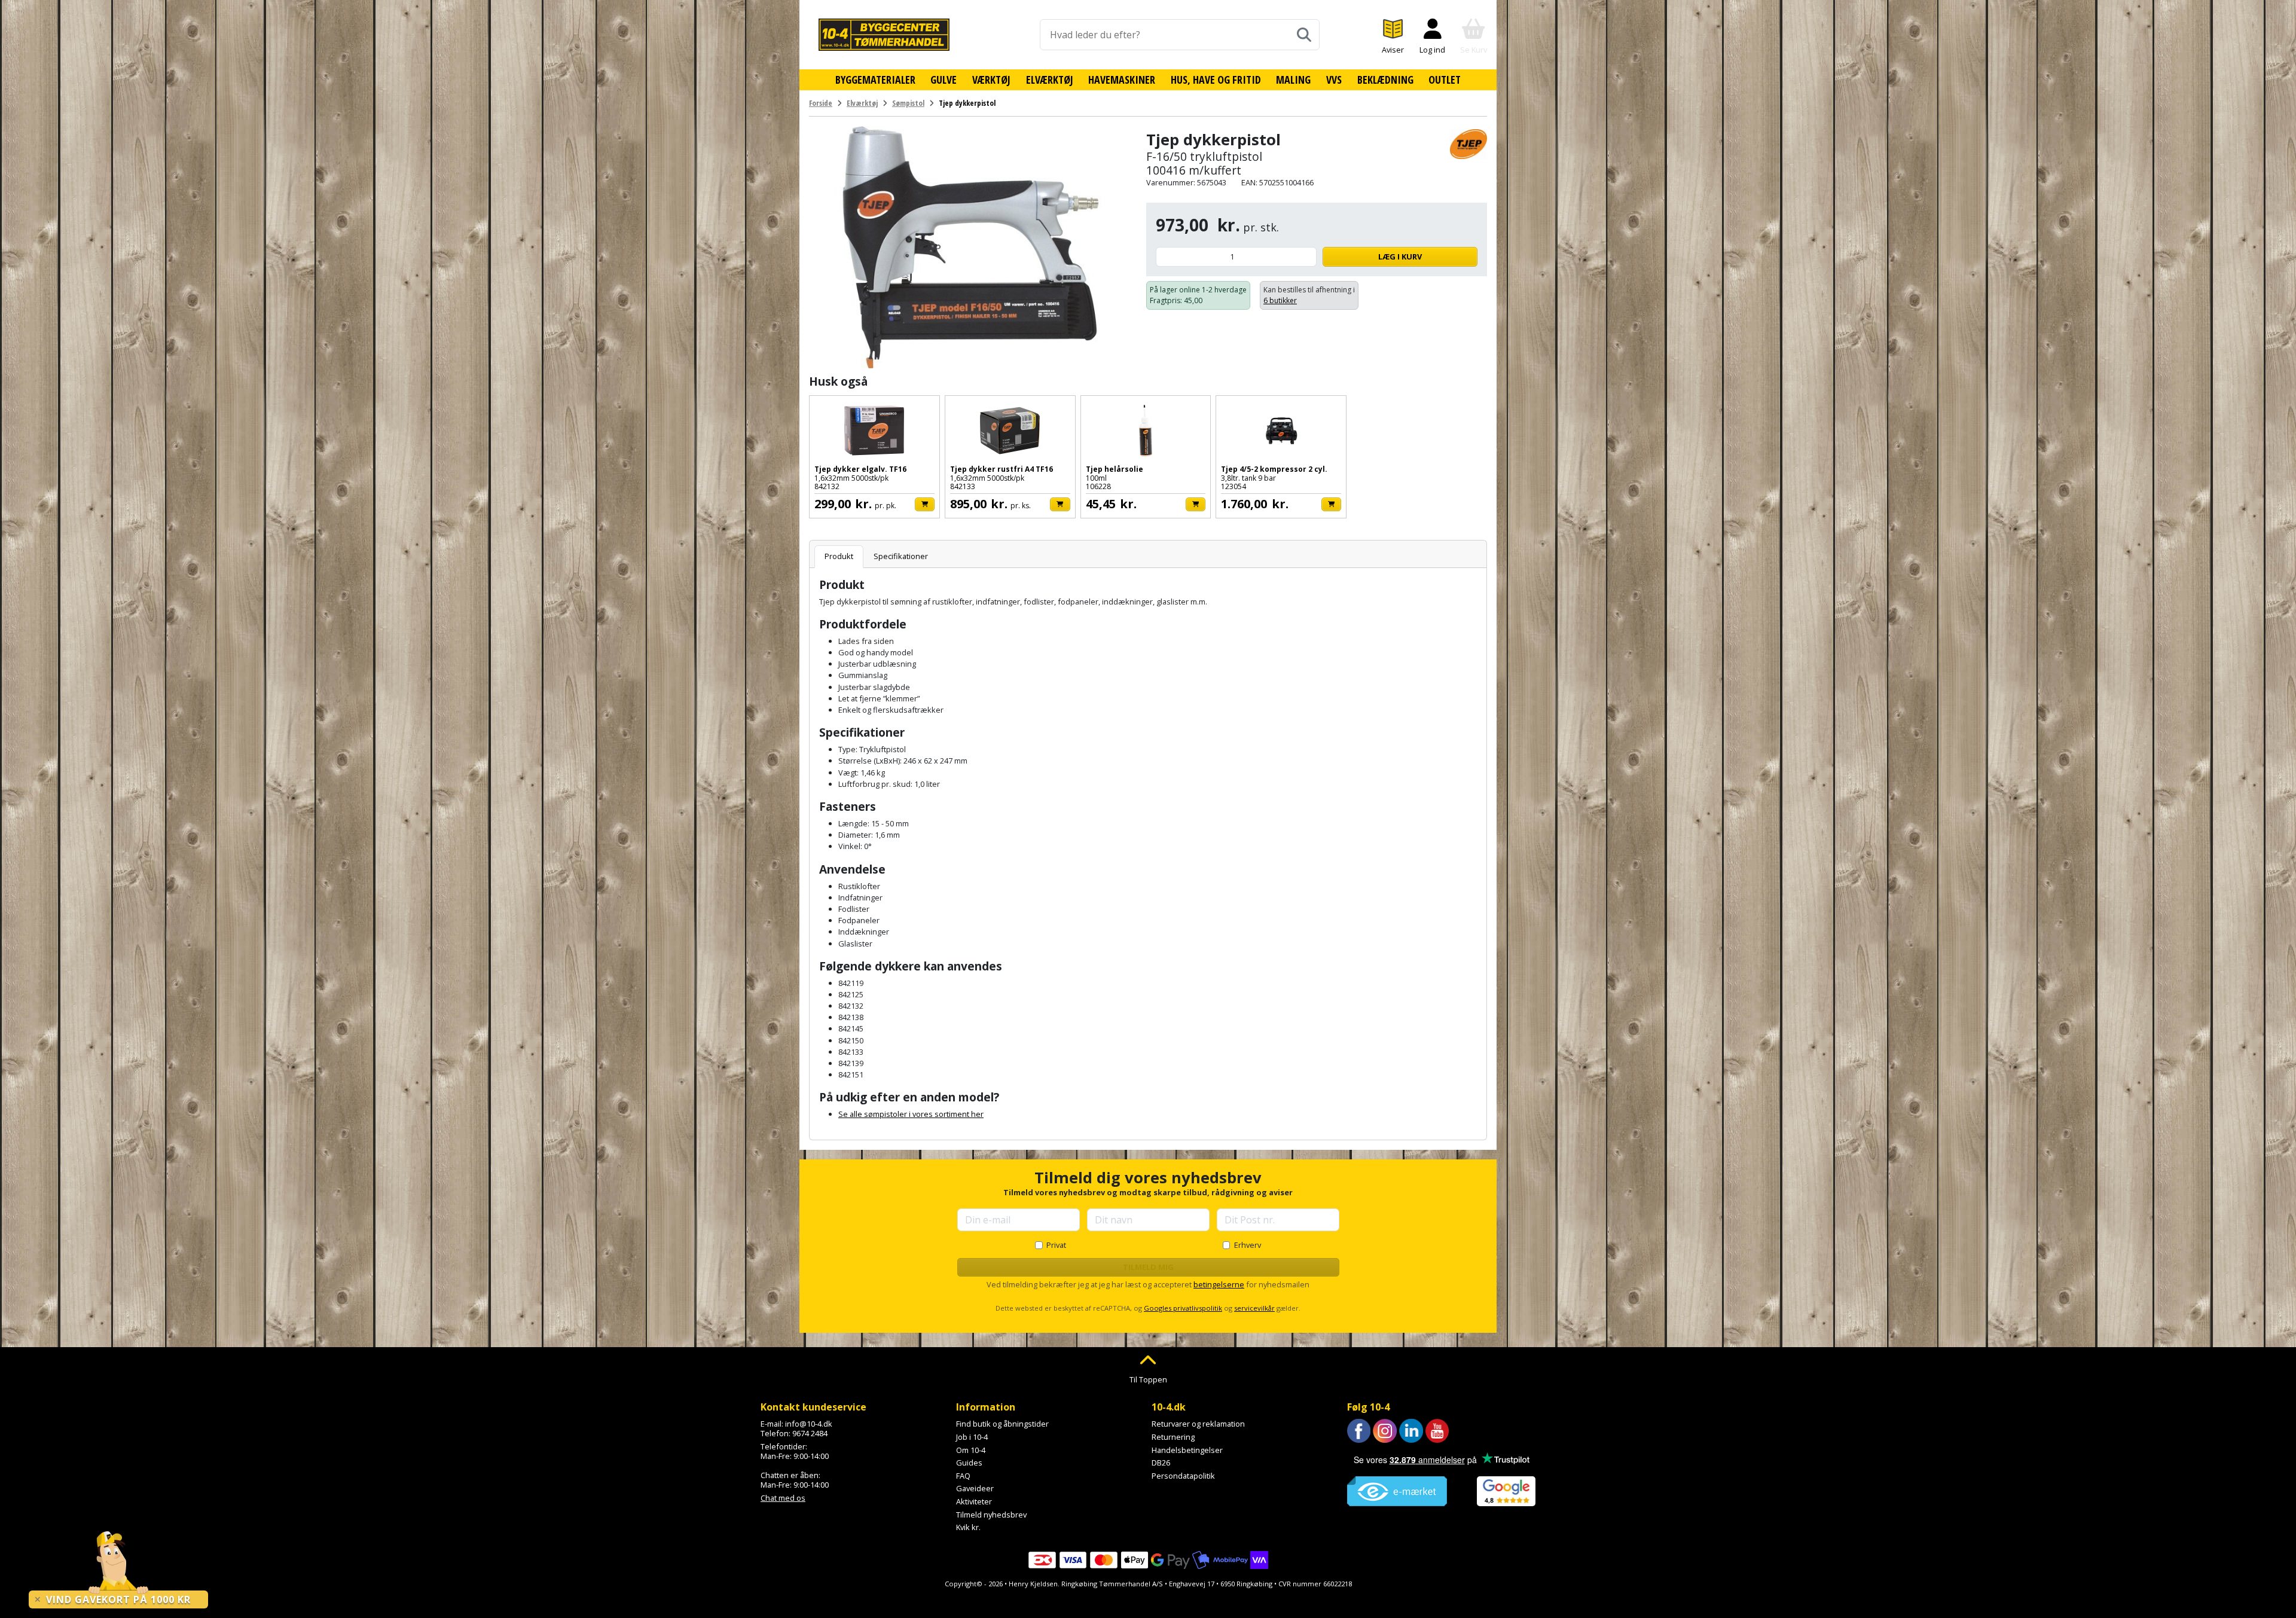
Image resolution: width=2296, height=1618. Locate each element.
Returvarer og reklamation (1198, 1424)
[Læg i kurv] (925, 504)
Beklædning (1385, 80)
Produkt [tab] (839, 556)
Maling (1293, 80)
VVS (1334, 80)
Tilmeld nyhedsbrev (991, 1515)
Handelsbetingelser (1187, 1450)
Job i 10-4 (972, 1437)
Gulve (944, 80)
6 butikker (1280, 300)
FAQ (963, 1476)
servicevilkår (1254, 1308)
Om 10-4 (971, 1450)
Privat (1056, 1245)
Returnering (1173, 1437)
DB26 (1161, 1463)
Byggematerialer (875, 80)
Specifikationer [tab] (901, 556)
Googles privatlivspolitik (1183, 1308)
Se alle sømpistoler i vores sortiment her (911, 1114)
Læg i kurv (1400, 257)
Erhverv (1248, 1245)
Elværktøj (1050, 80)
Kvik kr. (968, 1527)
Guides (969, 1463)
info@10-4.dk (809, 1424)
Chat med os (783, 1498)
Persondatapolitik (1183, 1476)
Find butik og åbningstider (1002, 1424)
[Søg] (1304, 35)
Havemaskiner (1122, 80)
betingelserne (1219, 1284)
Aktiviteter (974, 1501)
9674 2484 (810, 1433)
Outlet (1445, 80)
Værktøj (991, 80)
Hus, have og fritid (1216, 80)
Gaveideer (975, 1488)
